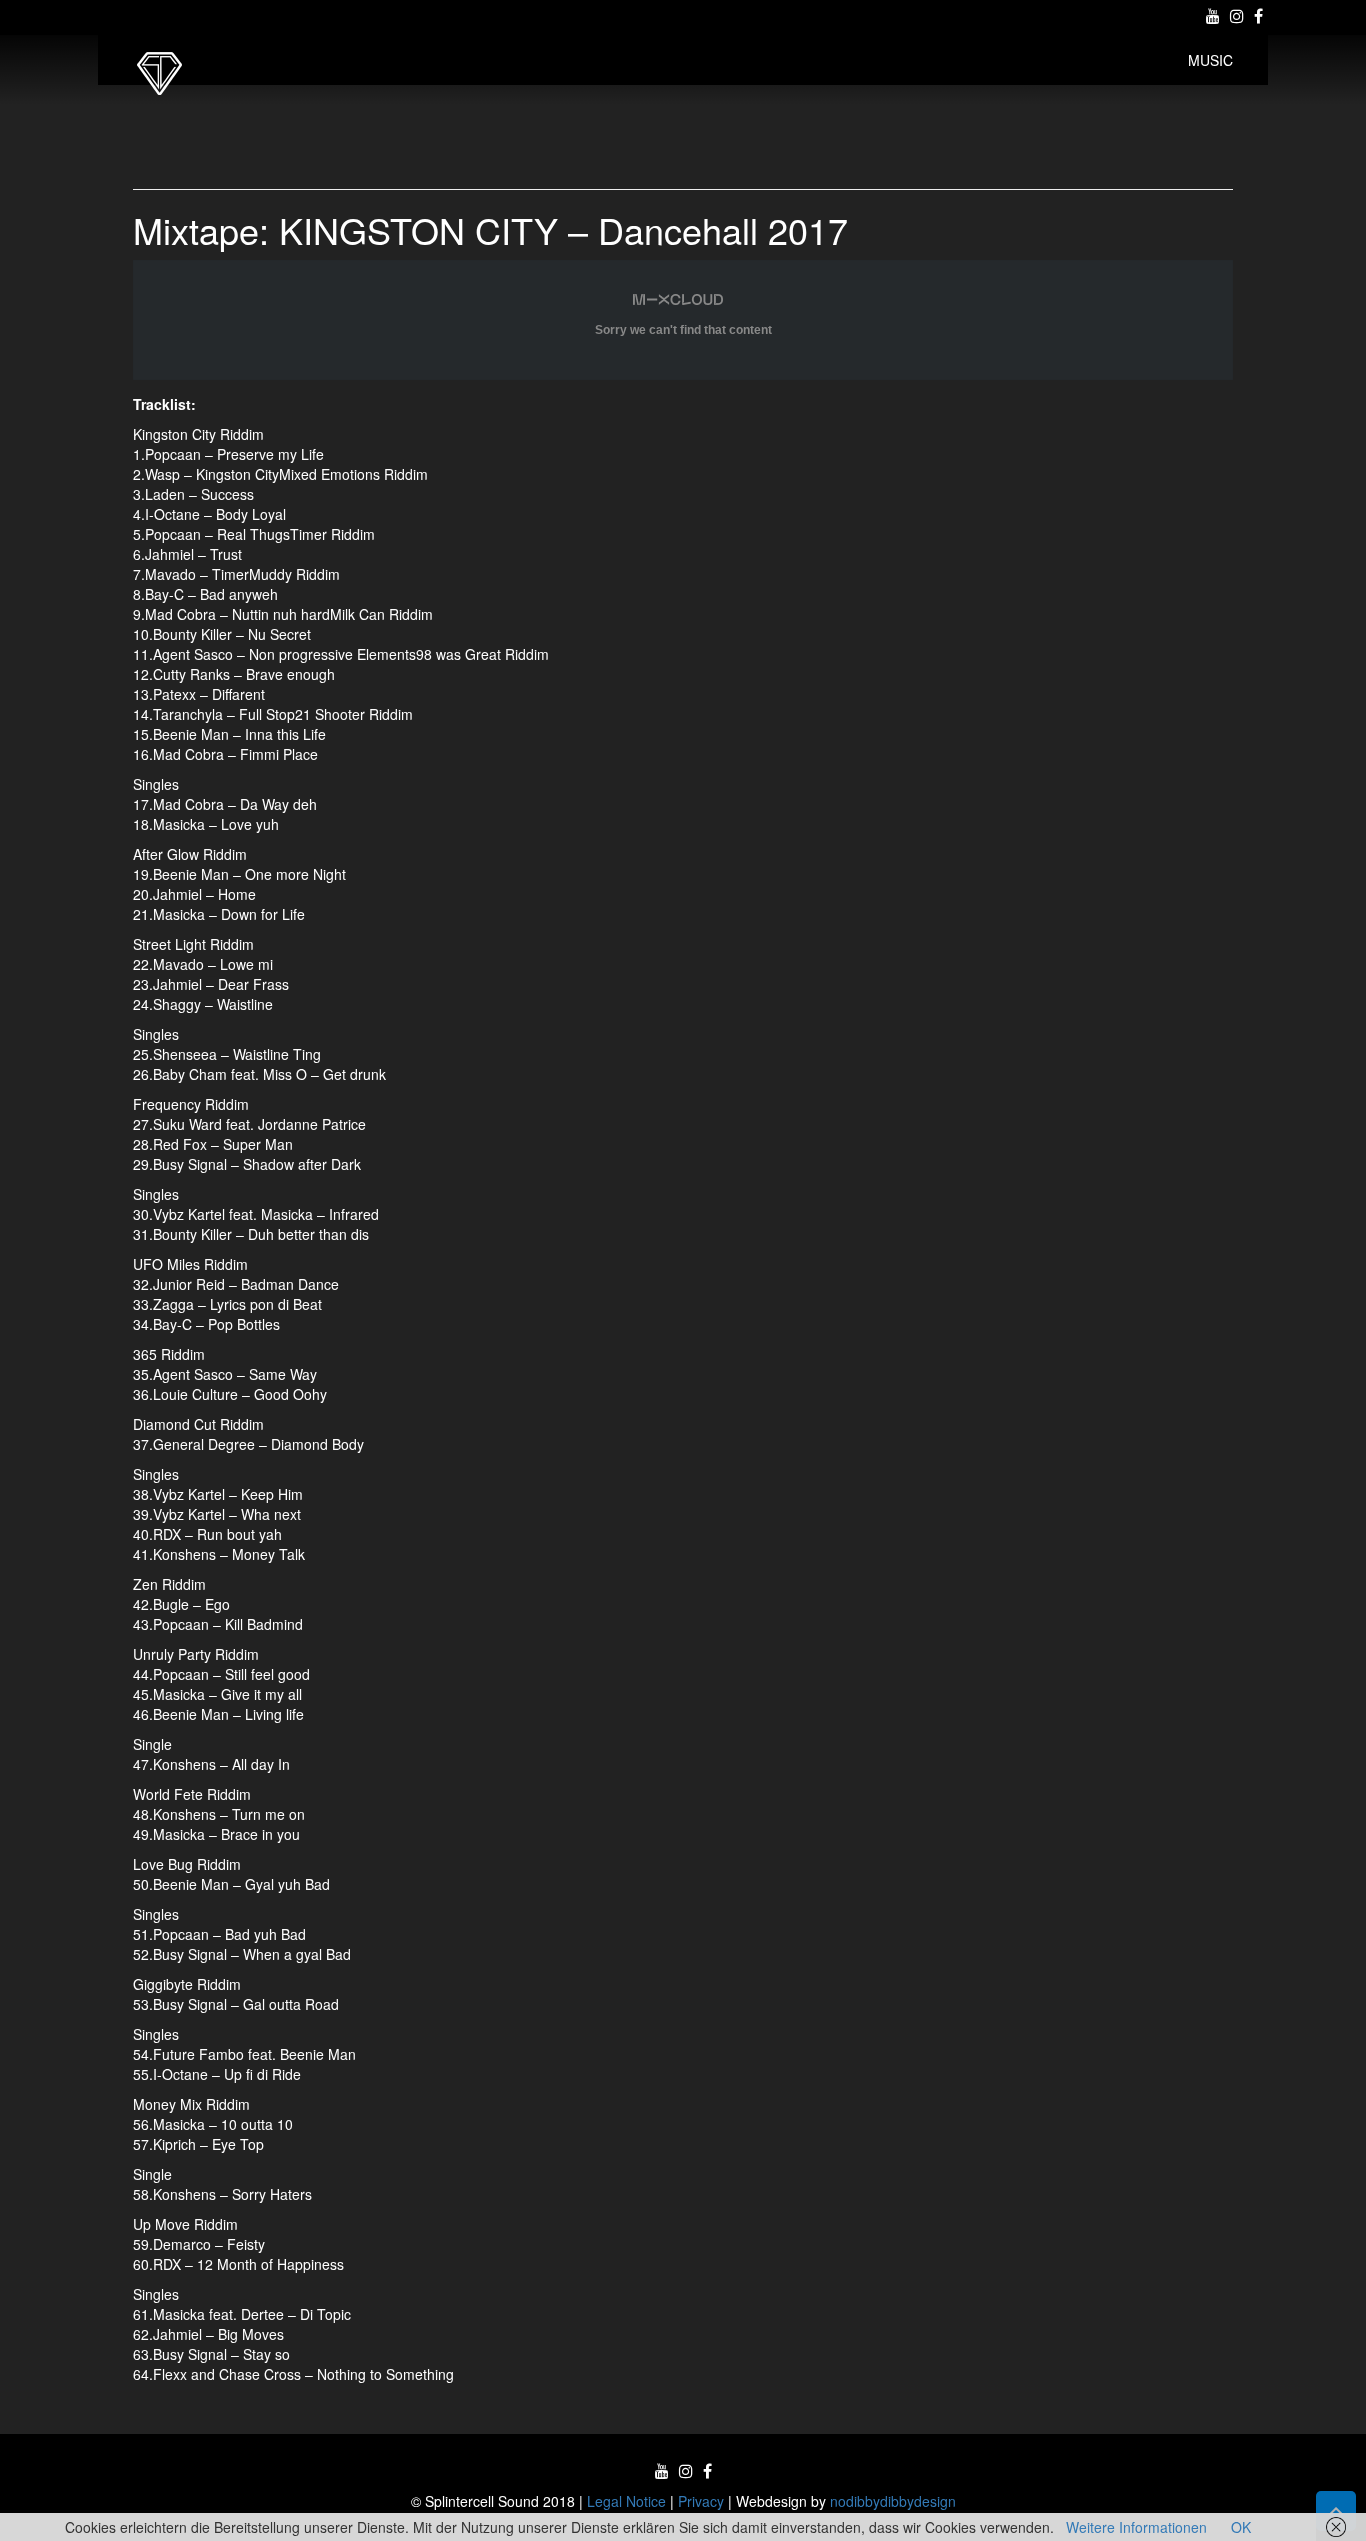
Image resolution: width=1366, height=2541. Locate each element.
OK (1241, 2527)
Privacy (701, 2501)
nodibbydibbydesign (893, 2501)
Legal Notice (626, 2501)
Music (1210, 60)
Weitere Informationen (1136, 2527)
